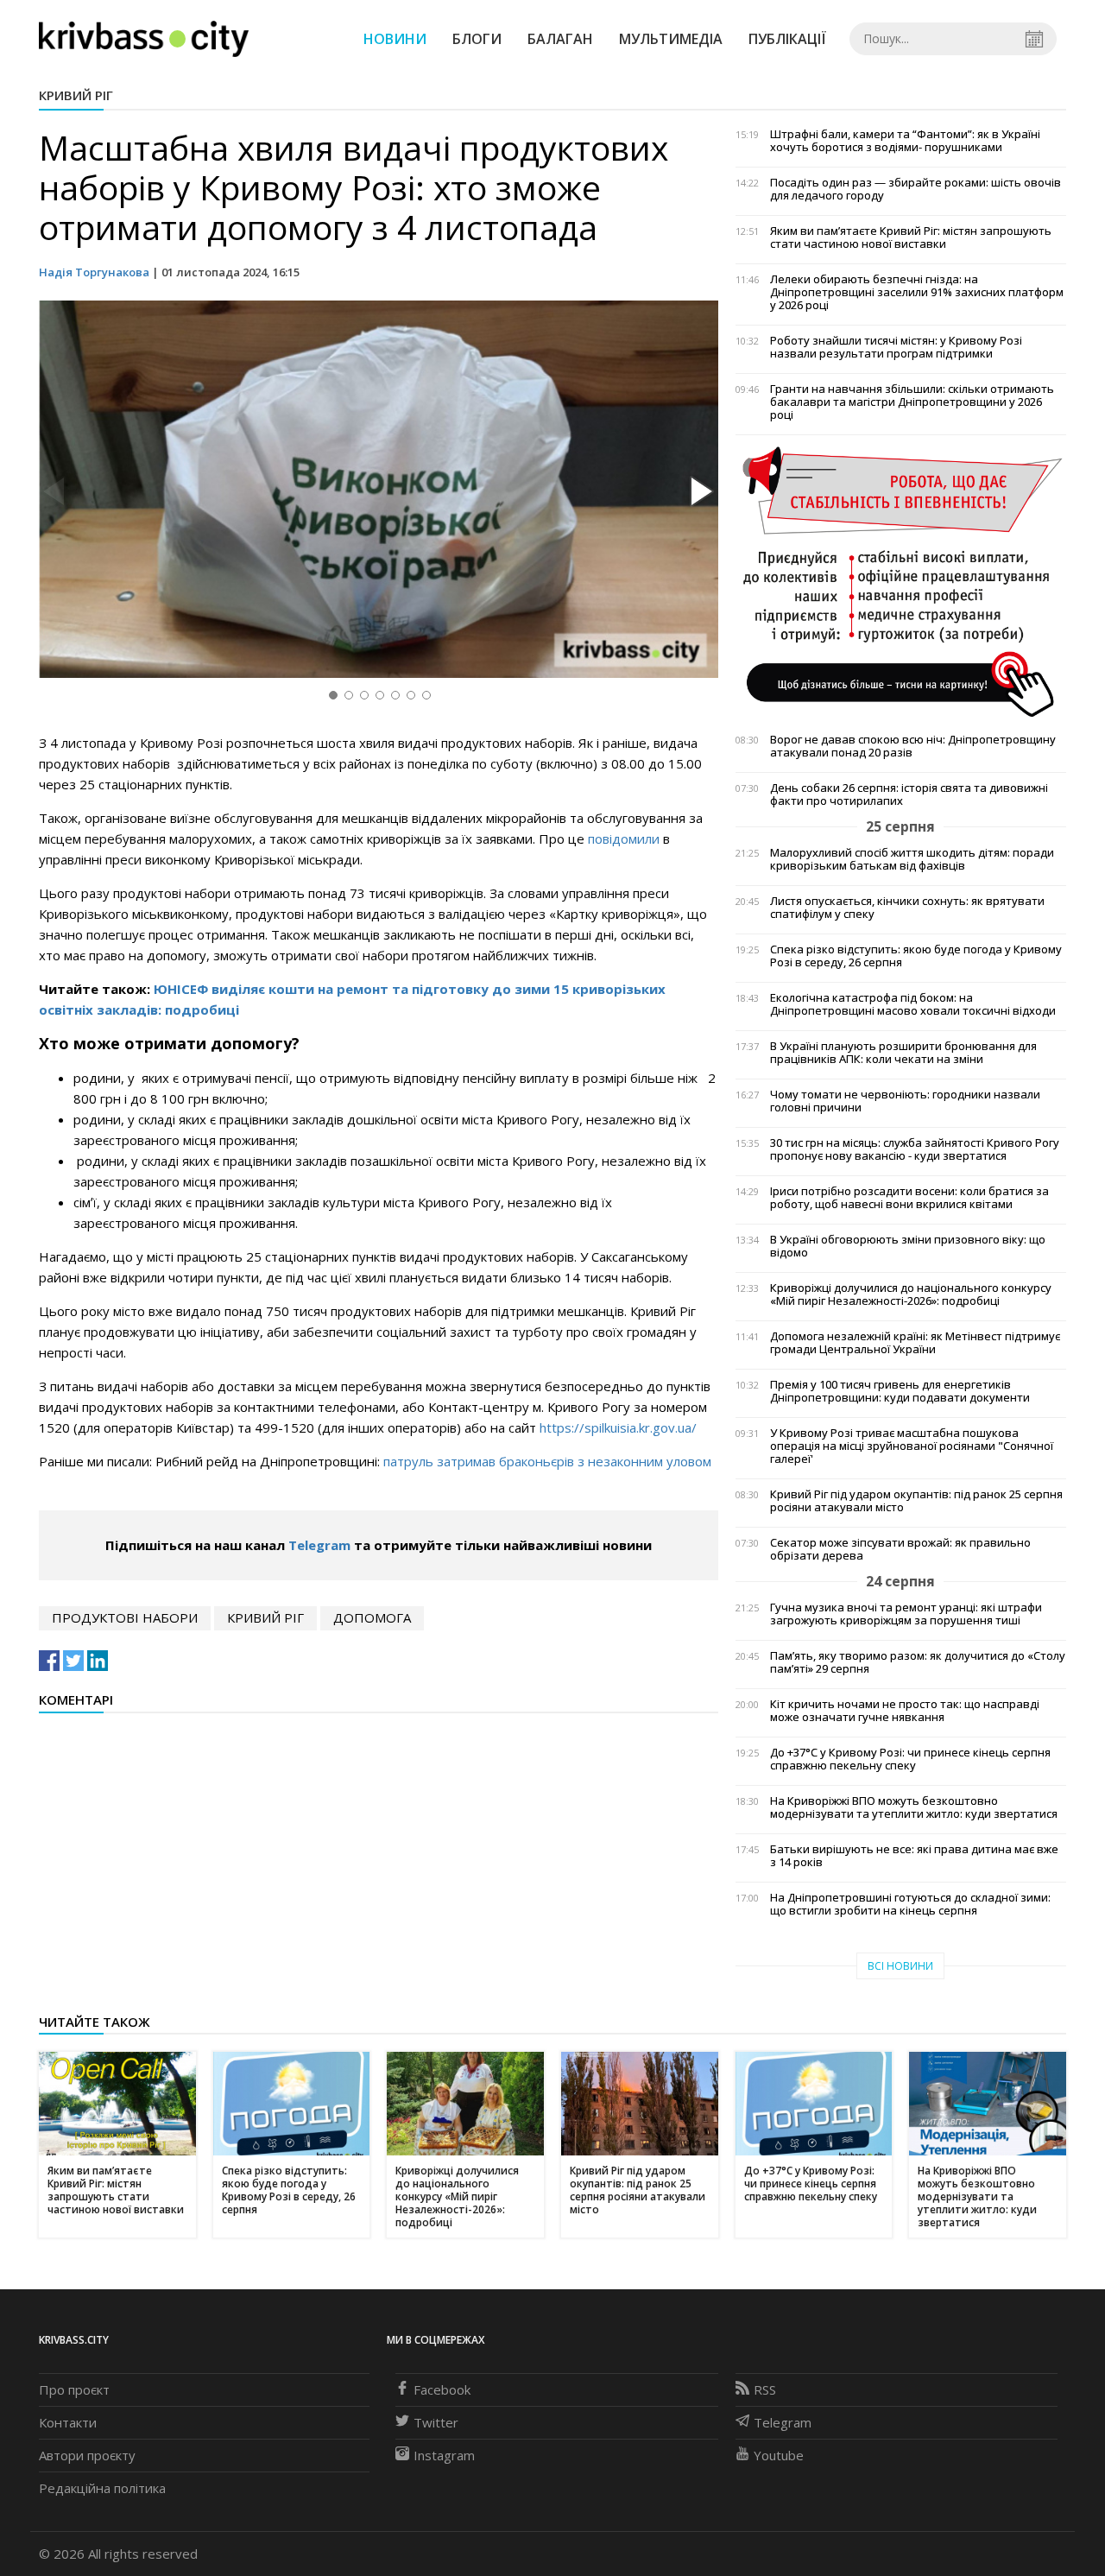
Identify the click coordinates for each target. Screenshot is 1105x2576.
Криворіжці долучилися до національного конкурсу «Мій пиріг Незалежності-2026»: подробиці (911, 1294)
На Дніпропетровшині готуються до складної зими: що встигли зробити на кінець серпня (910, 1904)
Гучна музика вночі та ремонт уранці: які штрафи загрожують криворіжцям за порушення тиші (906, 1614)
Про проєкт (74, 2389)
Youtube (779, 2455)
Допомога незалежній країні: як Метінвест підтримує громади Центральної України (915, 1343)
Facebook (442, 2389)
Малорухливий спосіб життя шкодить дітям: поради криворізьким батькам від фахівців (912, 859)
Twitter (436, 2422)
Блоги (477, 39)
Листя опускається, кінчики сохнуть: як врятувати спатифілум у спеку (907, 908)
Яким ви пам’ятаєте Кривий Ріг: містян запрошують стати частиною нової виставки (911, 237)
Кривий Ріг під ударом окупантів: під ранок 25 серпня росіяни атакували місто (916, 1501)
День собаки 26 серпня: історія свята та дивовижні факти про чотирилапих (909, 794)
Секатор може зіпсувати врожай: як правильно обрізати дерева (900, 1549)
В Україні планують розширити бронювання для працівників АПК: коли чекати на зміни (903, 1053)
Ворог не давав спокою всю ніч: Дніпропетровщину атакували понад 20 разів (913, 746)
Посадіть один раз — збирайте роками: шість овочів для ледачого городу (916, 189)
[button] (699, 492)
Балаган (560, 39)
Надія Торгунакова (94, 272)
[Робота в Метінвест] (901, 581)
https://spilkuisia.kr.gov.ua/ (618, 1427)
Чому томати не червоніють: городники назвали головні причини (905, 1101)
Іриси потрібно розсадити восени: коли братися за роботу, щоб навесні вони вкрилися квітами (909, 1198)
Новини (395, 39)
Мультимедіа (671, 39)
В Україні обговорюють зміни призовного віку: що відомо (908, 1246)
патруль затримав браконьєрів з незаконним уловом (547, 1461)
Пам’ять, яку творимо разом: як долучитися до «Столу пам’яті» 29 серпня (918, 1662)
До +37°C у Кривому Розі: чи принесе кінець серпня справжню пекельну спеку (910, 1759)
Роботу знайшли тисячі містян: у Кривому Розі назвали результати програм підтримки (896, 347)
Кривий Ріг (76, 95)
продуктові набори (125, 1617)
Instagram (444, 2455)
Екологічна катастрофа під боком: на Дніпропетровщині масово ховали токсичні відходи (913, 1004)
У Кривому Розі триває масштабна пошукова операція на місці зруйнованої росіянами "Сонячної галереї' (912, 1446)
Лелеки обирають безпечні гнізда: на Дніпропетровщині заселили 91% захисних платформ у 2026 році (917, 292)
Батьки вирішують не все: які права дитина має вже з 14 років (914, 1856)
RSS (765, 2389)
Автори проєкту (87, 2455)
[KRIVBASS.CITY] (144, 38)
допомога (372, 1617)
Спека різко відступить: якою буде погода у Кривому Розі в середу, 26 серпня (916, 956)
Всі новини (900, 1966)
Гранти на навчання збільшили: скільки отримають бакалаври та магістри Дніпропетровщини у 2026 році (912, 402)
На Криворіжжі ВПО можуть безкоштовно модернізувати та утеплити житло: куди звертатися (914, 1807)
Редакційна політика (102, 2488)
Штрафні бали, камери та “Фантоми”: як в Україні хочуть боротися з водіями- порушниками (905, 141)
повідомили (624, 839)
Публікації (787, 39)
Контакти (68, 2422)
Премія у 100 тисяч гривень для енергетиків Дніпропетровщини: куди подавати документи (900, 1391)
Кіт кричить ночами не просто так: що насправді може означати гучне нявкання (905, 1711)
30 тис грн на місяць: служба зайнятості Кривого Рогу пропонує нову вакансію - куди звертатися (915, 1149)
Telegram (319, 1545)
